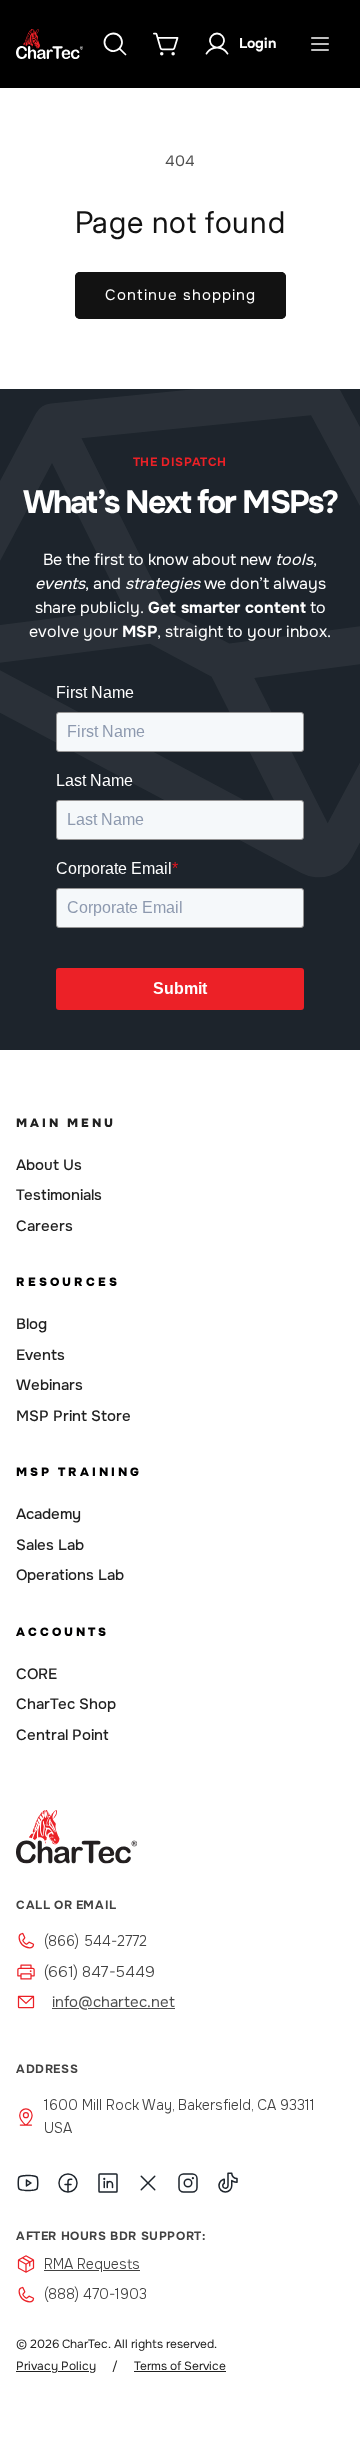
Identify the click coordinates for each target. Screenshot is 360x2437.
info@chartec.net (113, 2002)
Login (257, 43)
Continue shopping (180, 295)
